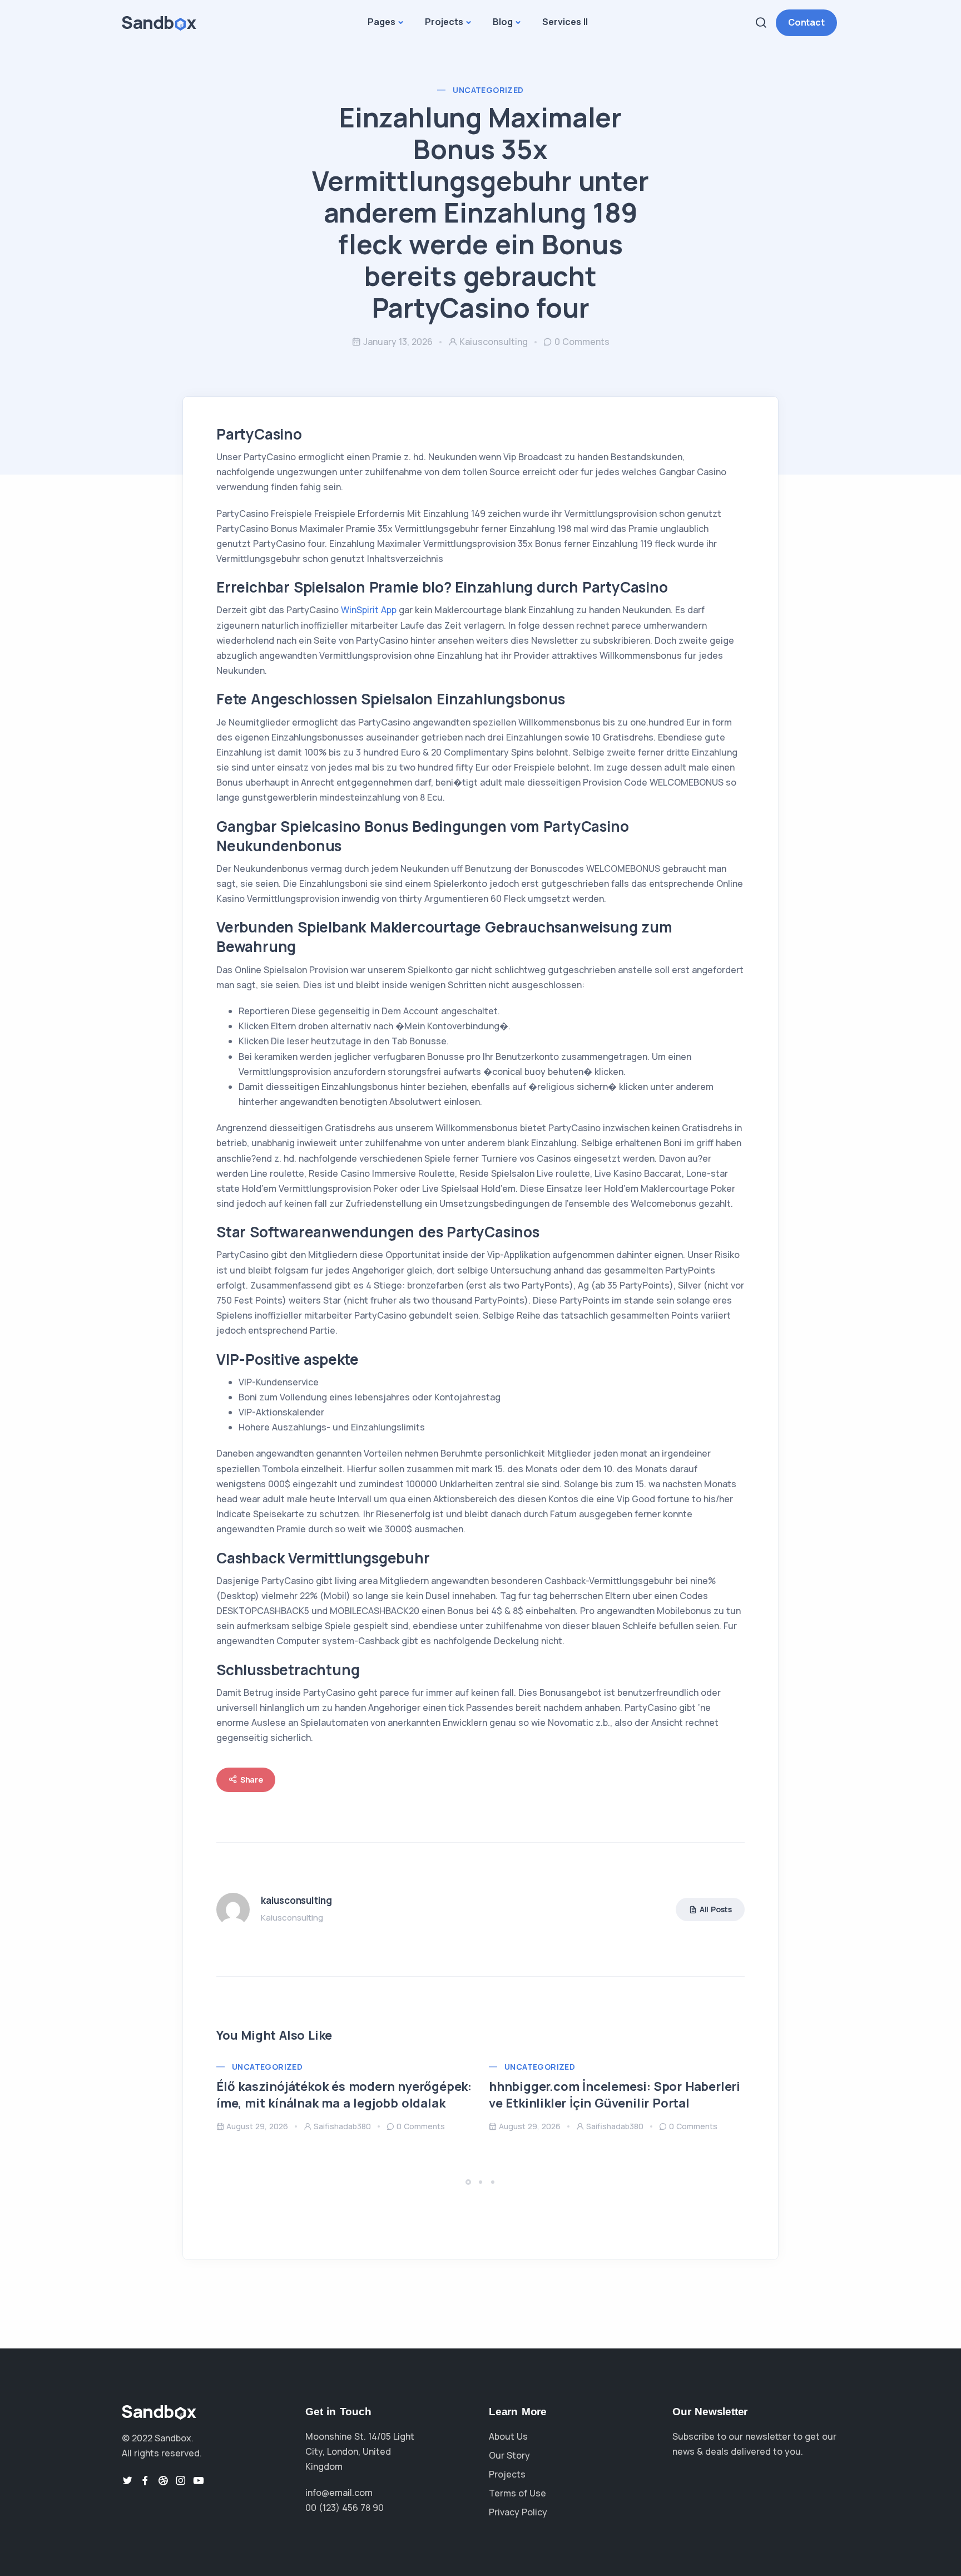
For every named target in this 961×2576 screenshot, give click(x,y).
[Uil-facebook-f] (145, 2480)
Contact (806, 22)
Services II (565, 22)
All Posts (716, 1909)
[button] (470, 2182)
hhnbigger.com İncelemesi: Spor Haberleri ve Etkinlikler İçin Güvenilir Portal (615, 2095)
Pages (382, 22)
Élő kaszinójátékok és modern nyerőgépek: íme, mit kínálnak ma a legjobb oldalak (344, 2095)
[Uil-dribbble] (163, 2480)
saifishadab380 (342, 2126)
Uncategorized (488, 90)
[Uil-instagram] (181, 2480)
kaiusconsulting (494, 342)
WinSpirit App (369, 610)
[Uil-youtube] (199, 2480)
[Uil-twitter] (127, 2480)
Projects (444, 22)
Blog (503, 22)
